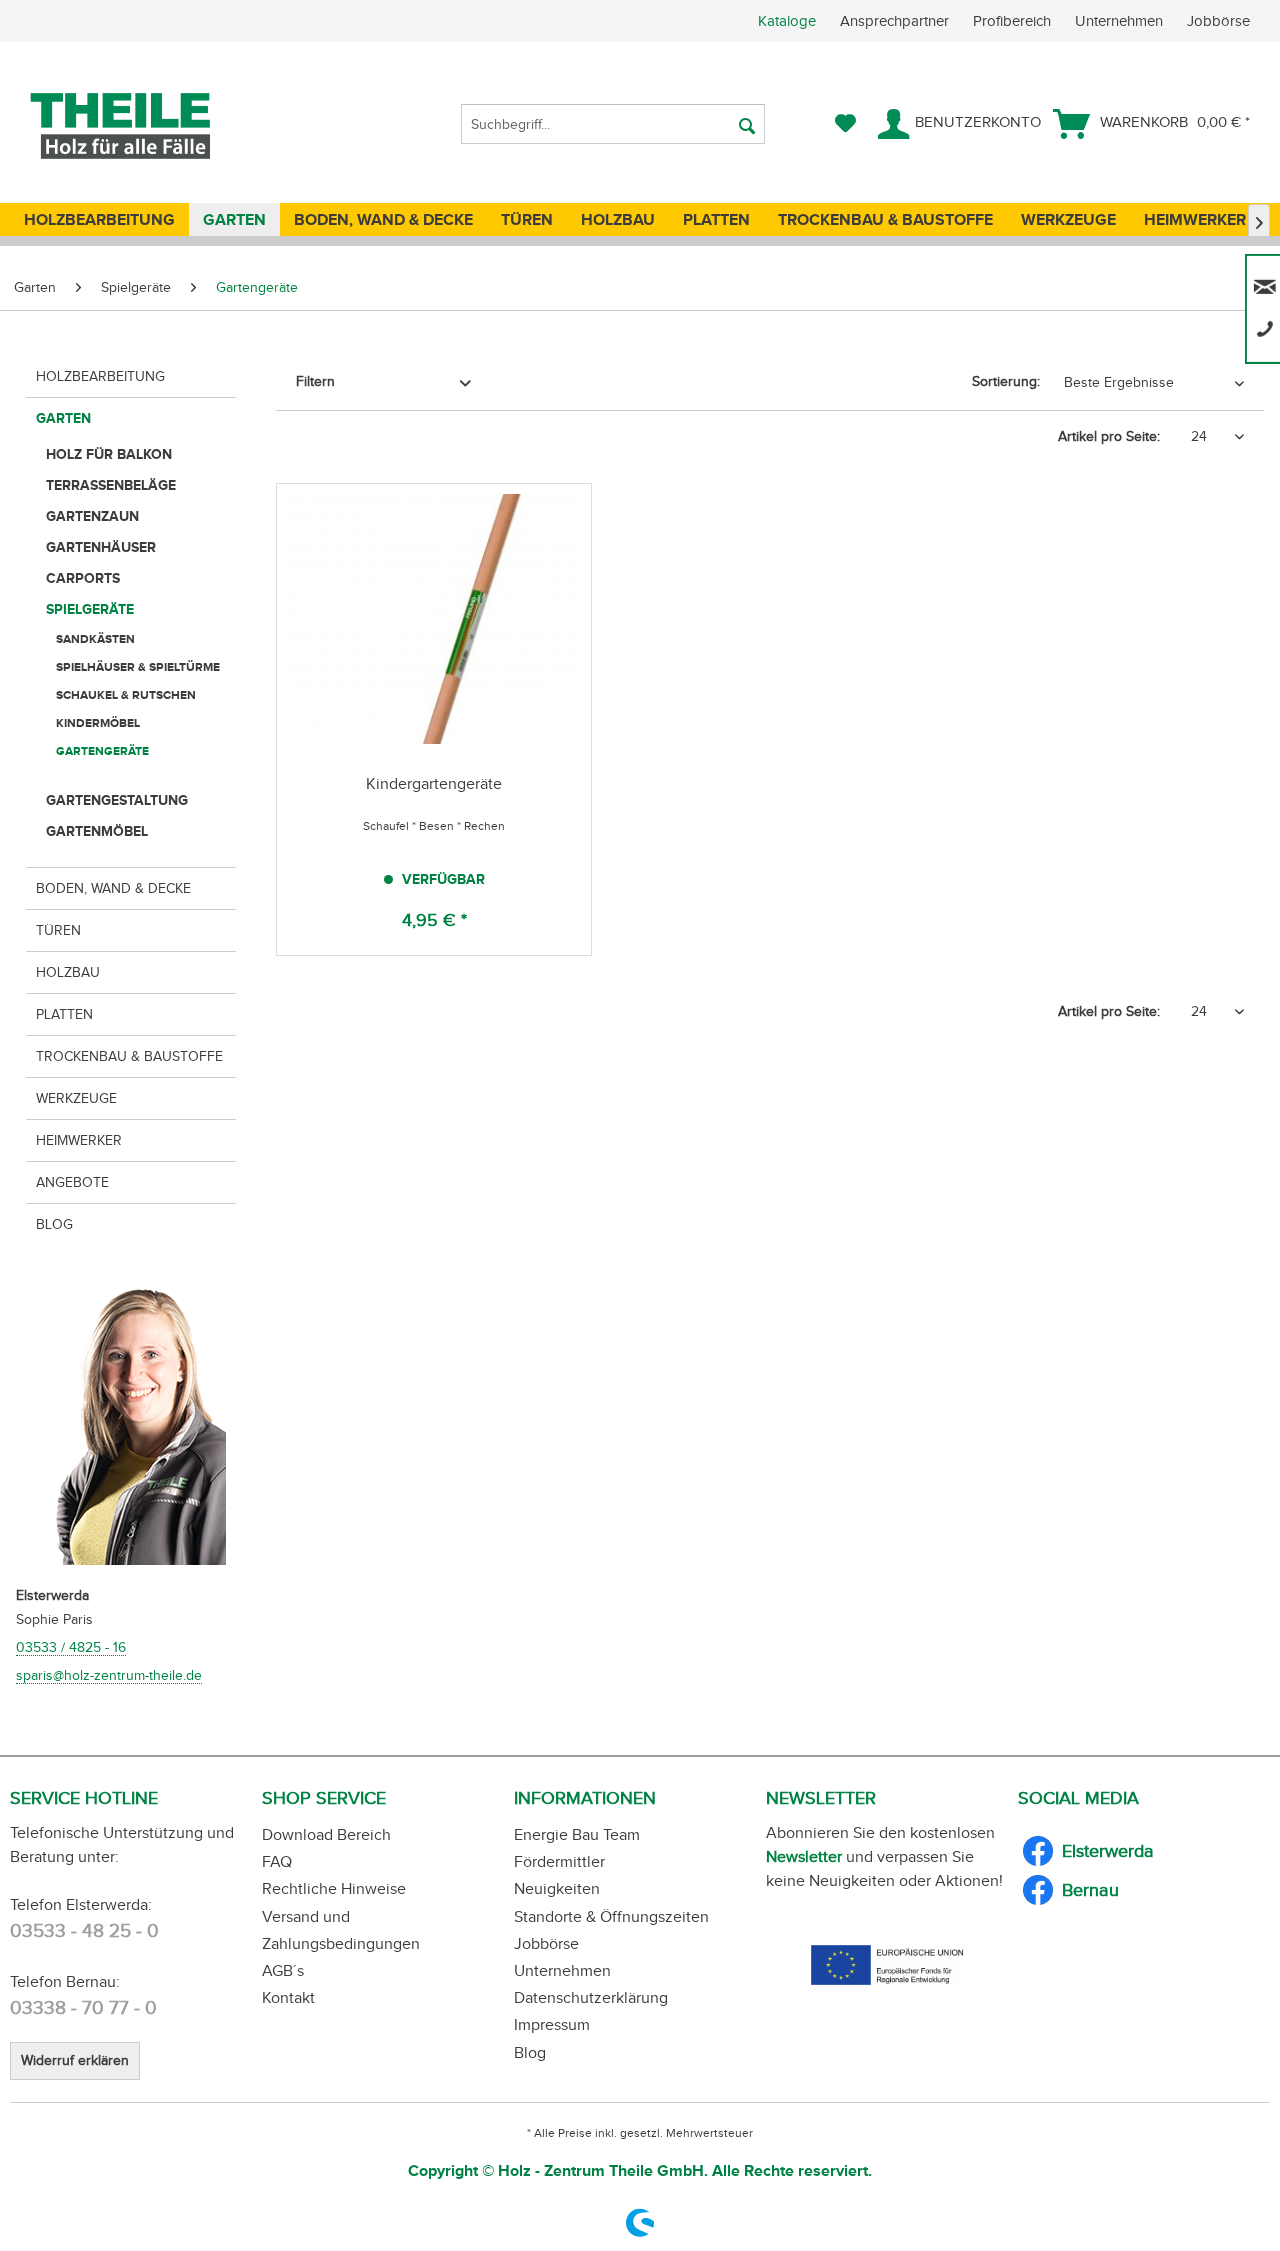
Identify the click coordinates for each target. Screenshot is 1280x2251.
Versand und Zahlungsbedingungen (341, 1930)
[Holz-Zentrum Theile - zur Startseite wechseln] (153, 126)
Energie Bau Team (577, 1834)
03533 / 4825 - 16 (71, 1647)
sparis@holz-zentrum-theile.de (109, 1675)
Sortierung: (1006, 381)
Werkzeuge (76, 1098)
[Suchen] (747, 124)
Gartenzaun (92, 516)
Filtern (315, 381)
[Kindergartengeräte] (434, 619)
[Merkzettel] (845, 124)
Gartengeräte (102, 751)
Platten (64, 1014)
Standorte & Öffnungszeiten (611, 1916)
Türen (58, 930)
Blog (54, 1224)
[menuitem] (1019, 21)
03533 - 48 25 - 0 (84, 1930)
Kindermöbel (98, 723)
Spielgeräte (90, 609)
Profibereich (1014, 21)
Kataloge (787, 21)
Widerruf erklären (75, 2060)
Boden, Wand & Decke (113, 888)
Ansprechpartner (896, 21)
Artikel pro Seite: (1109, 436)
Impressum (552, 2024)
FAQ (277, 1861)
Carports (83, 578)
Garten (63, 418)
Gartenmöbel (97, 831)
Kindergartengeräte (434, 783)
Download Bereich (326, 1834)
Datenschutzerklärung (591, 1997)
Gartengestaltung (117, 800)
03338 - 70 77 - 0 (83, 2007)
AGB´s (283, 1970)
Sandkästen (95, 639)
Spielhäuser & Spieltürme (138, 667)
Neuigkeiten (557, 1888)
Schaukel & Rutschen (126, 695)
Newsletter (804, 1856)
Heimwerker (79, 1140)
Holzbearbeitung (100, 376)
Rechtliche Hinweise (334, 1888)
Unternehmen (1121, 21)
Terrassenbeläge (111, 485)
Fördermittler (559, 1861)
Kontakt (288, 1997)
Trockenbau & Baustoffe (129, 1056)
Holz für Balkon (109, 454)
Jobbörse (1218, 21)
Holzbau (68, 972)
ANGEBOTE (72, 1182)
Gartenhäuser (101, 547)
